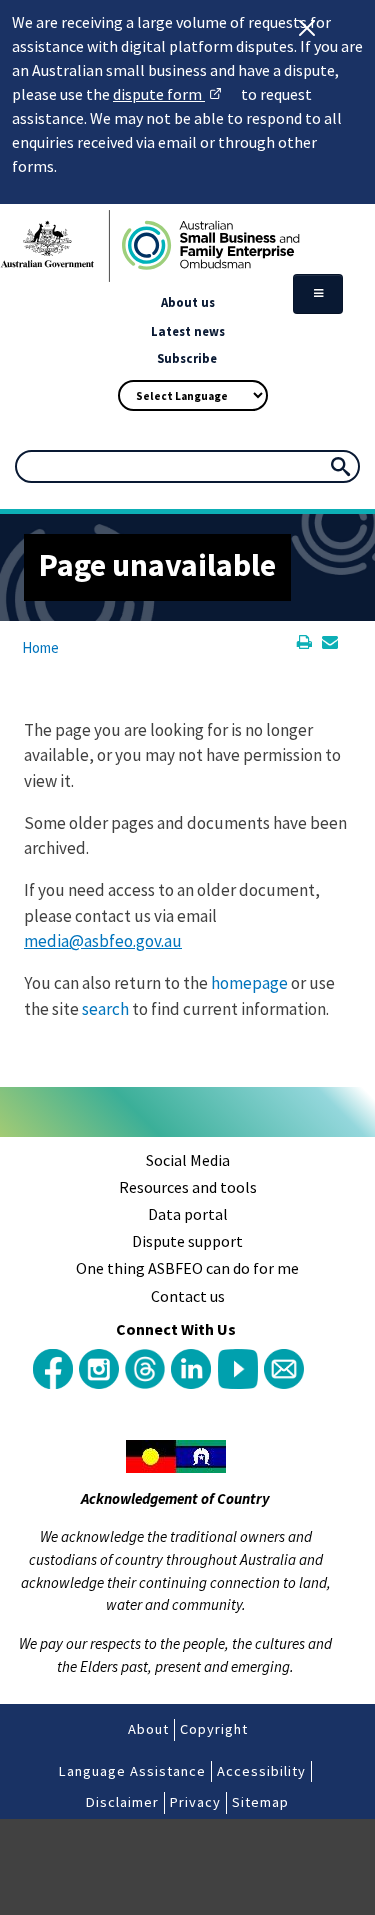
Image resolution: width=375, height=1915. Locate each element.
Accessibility (261, 1771)
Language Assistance (132, 1771)
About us (188, 302)
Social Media (188, 1160)
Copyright (214, 1729)
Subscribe (187, 358)
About (148, 1729)
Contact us (188, 1296)
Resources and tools (188, 1187)
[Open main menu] (318, 294)
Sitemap (260, 1802)
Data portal (188, 1214)
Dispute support (187, 1241)
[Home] (187, 246)
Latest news (188, 331)
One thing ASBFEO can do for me (187, 1268)
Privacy (195, 1802)
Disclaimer (122, 1802)
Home (40, 647)
